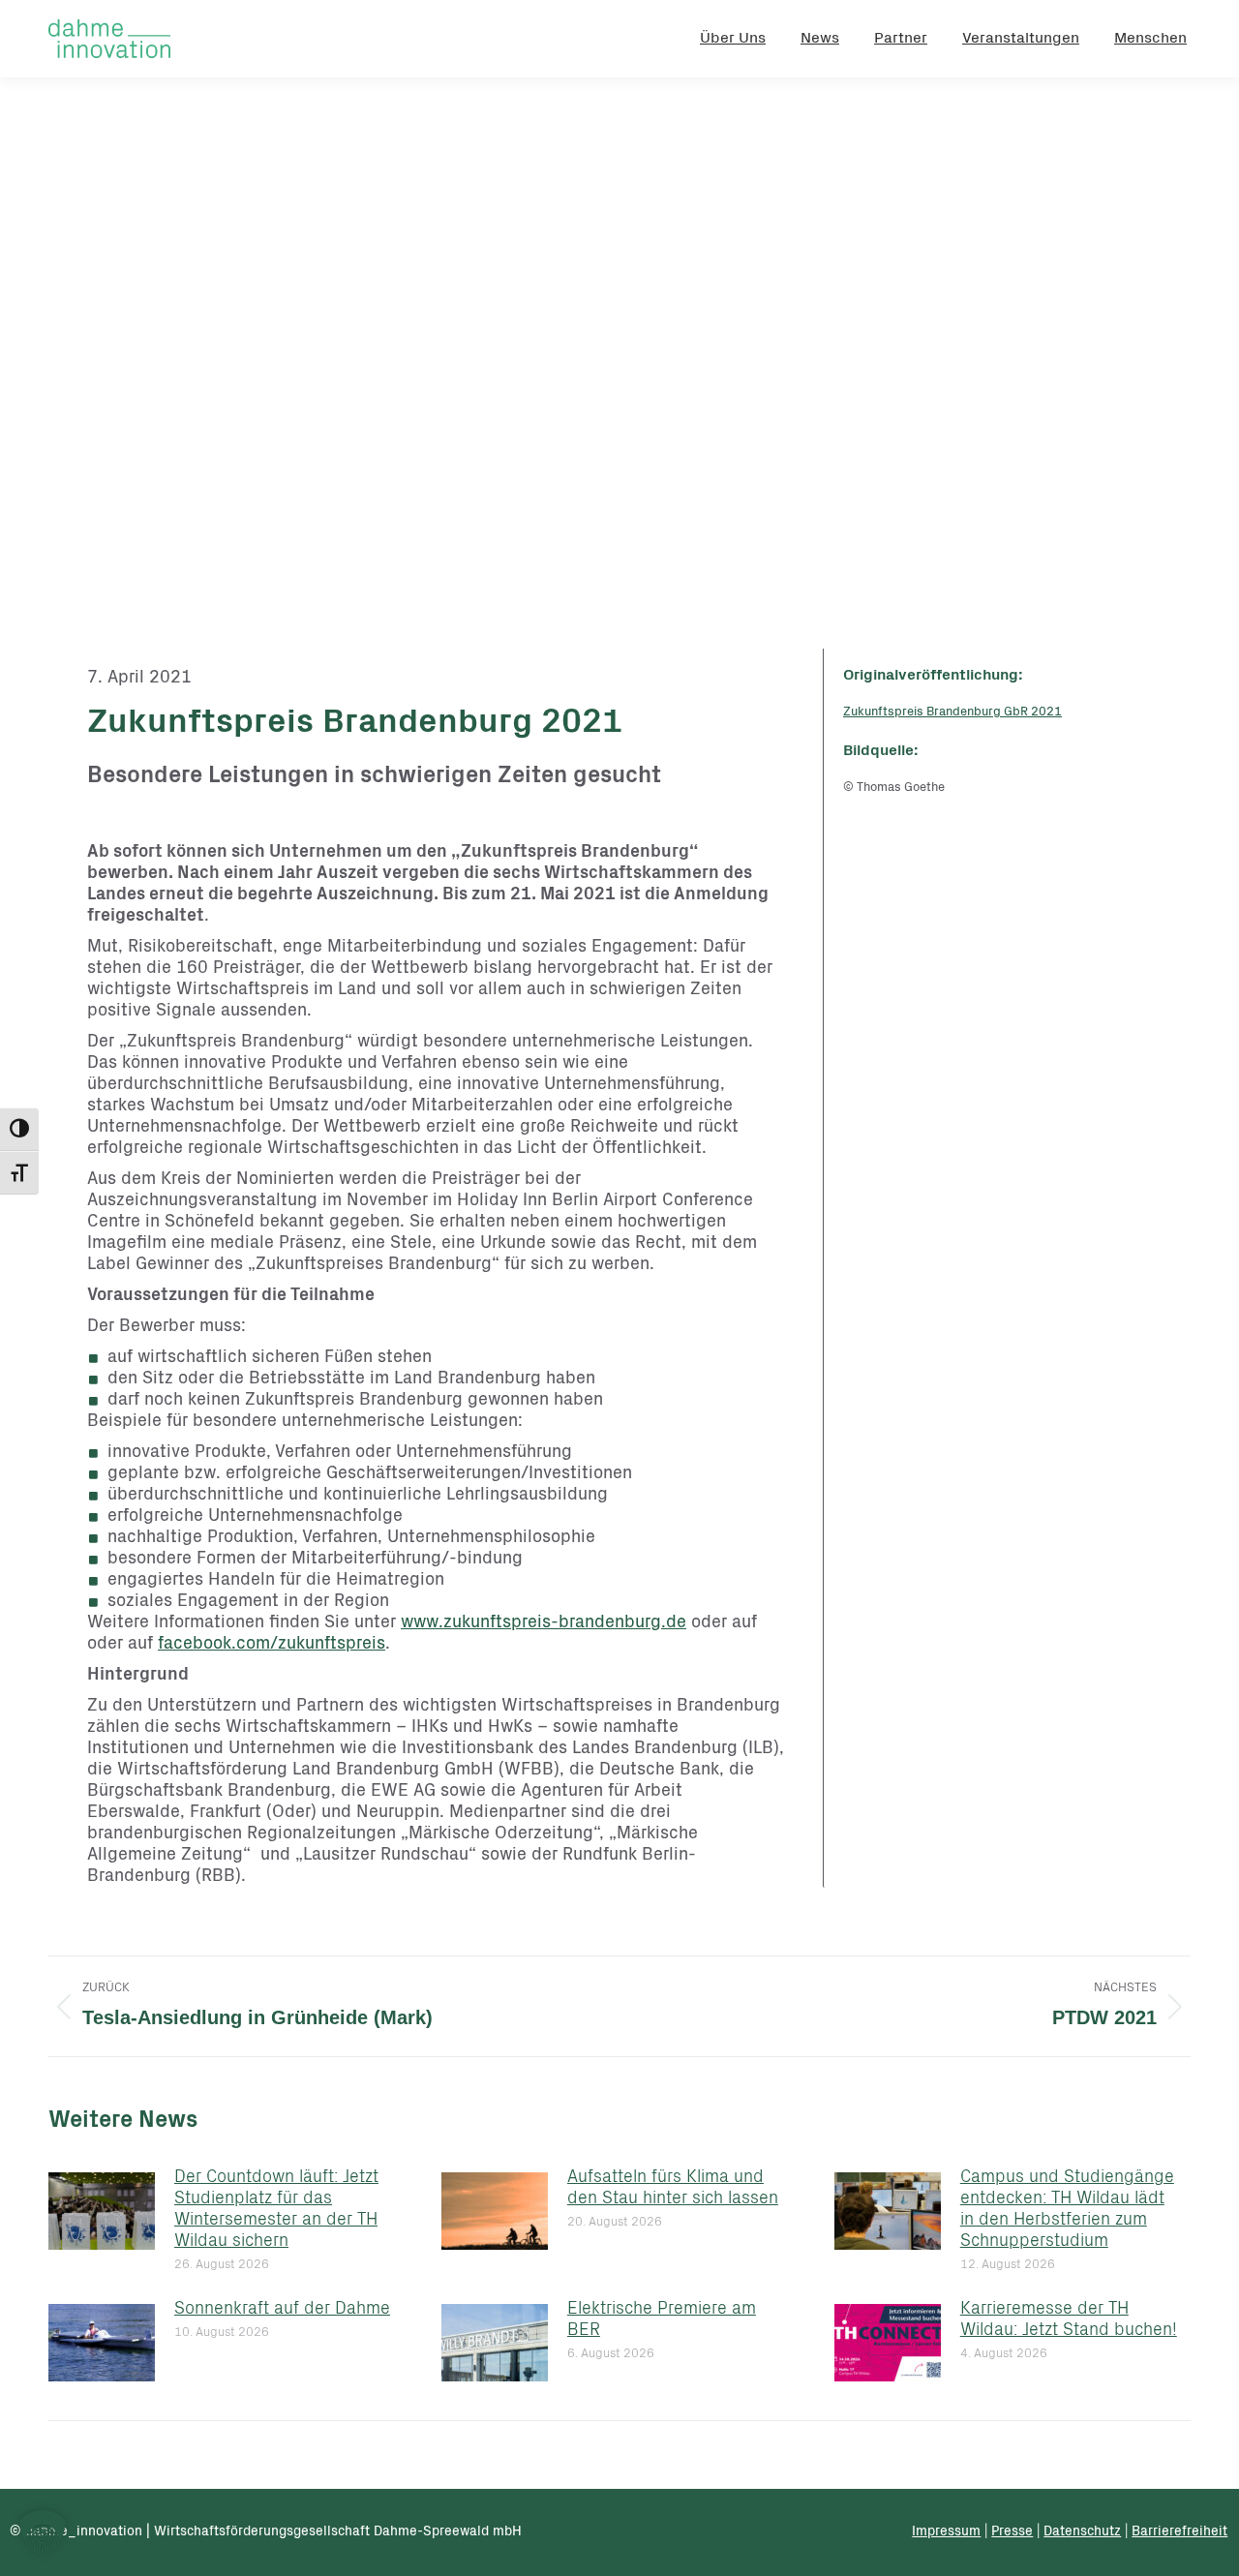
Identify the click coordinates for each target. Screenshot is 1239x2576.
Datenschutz (1082, 2532)
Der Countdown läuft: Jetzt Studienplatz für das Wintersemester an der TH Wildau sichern (276, 2210)
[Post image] (102, 2211)
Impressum (946, 2532)
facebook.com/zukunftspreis (272, 1645)
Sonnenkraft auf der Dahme (282, 2310)
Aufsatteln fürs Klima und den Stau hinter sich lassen (673, 2189)
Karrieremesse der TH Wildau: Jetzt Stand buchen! (1069, 2320)
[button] (43, 2533)
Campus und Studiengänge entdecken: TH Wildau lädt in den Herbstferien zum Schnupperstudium (1067, 2210)
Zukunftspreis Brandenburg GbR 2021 (952, 713)
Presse (1012, 2532)
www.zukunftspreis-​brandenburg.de (544, 1623)
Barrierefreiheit (1179, 2532)
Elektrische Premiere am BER (662, 2320)
